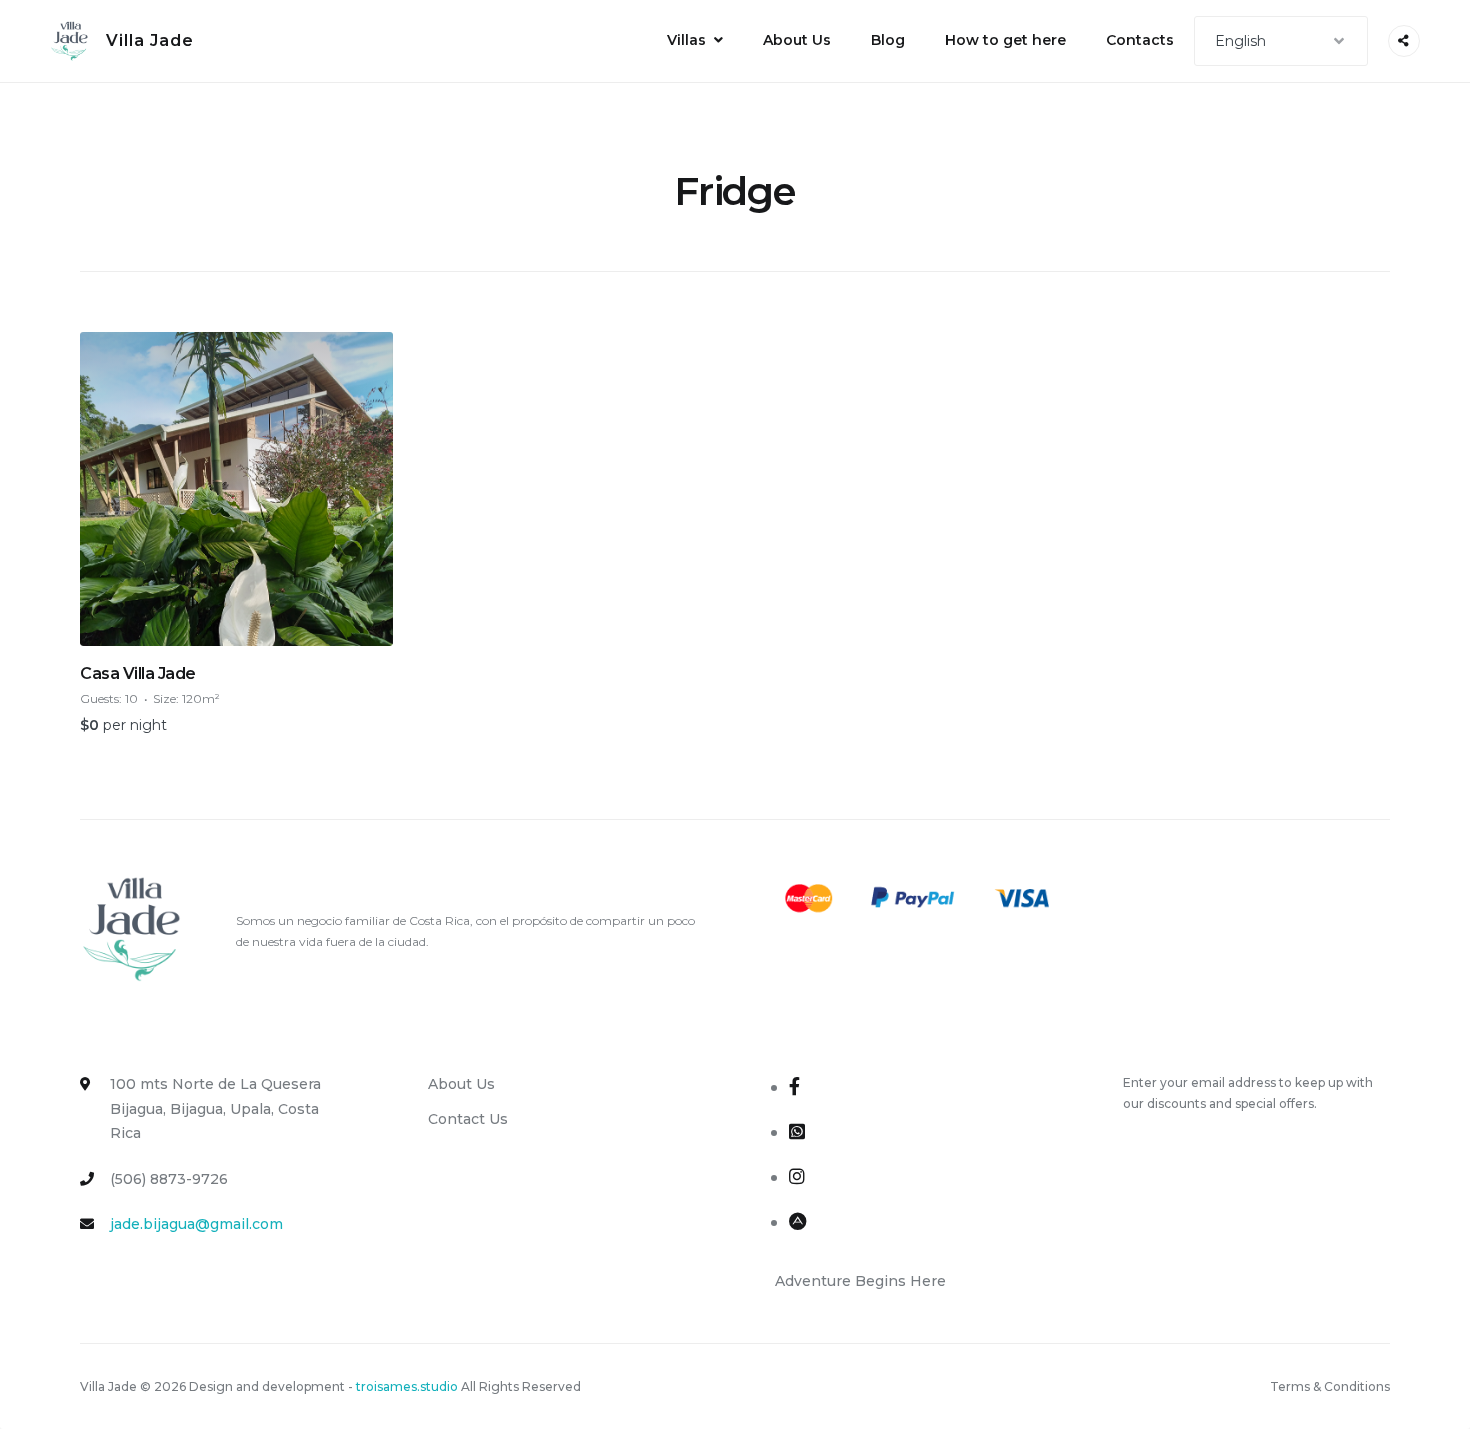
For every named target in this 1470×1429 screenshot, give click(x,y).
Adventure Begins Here (860, 1281)
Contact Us (468, 1119)
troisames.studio (407, 1386)
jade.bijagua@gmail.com (196, 1224)
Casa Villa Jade (138, 673)
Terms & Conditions (1330, 1386)
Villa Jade (150, 40)
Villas (686, 40)
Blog (888, 40)
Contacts (1140, 40)
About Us (797, 40)
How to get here (1005, 40)
